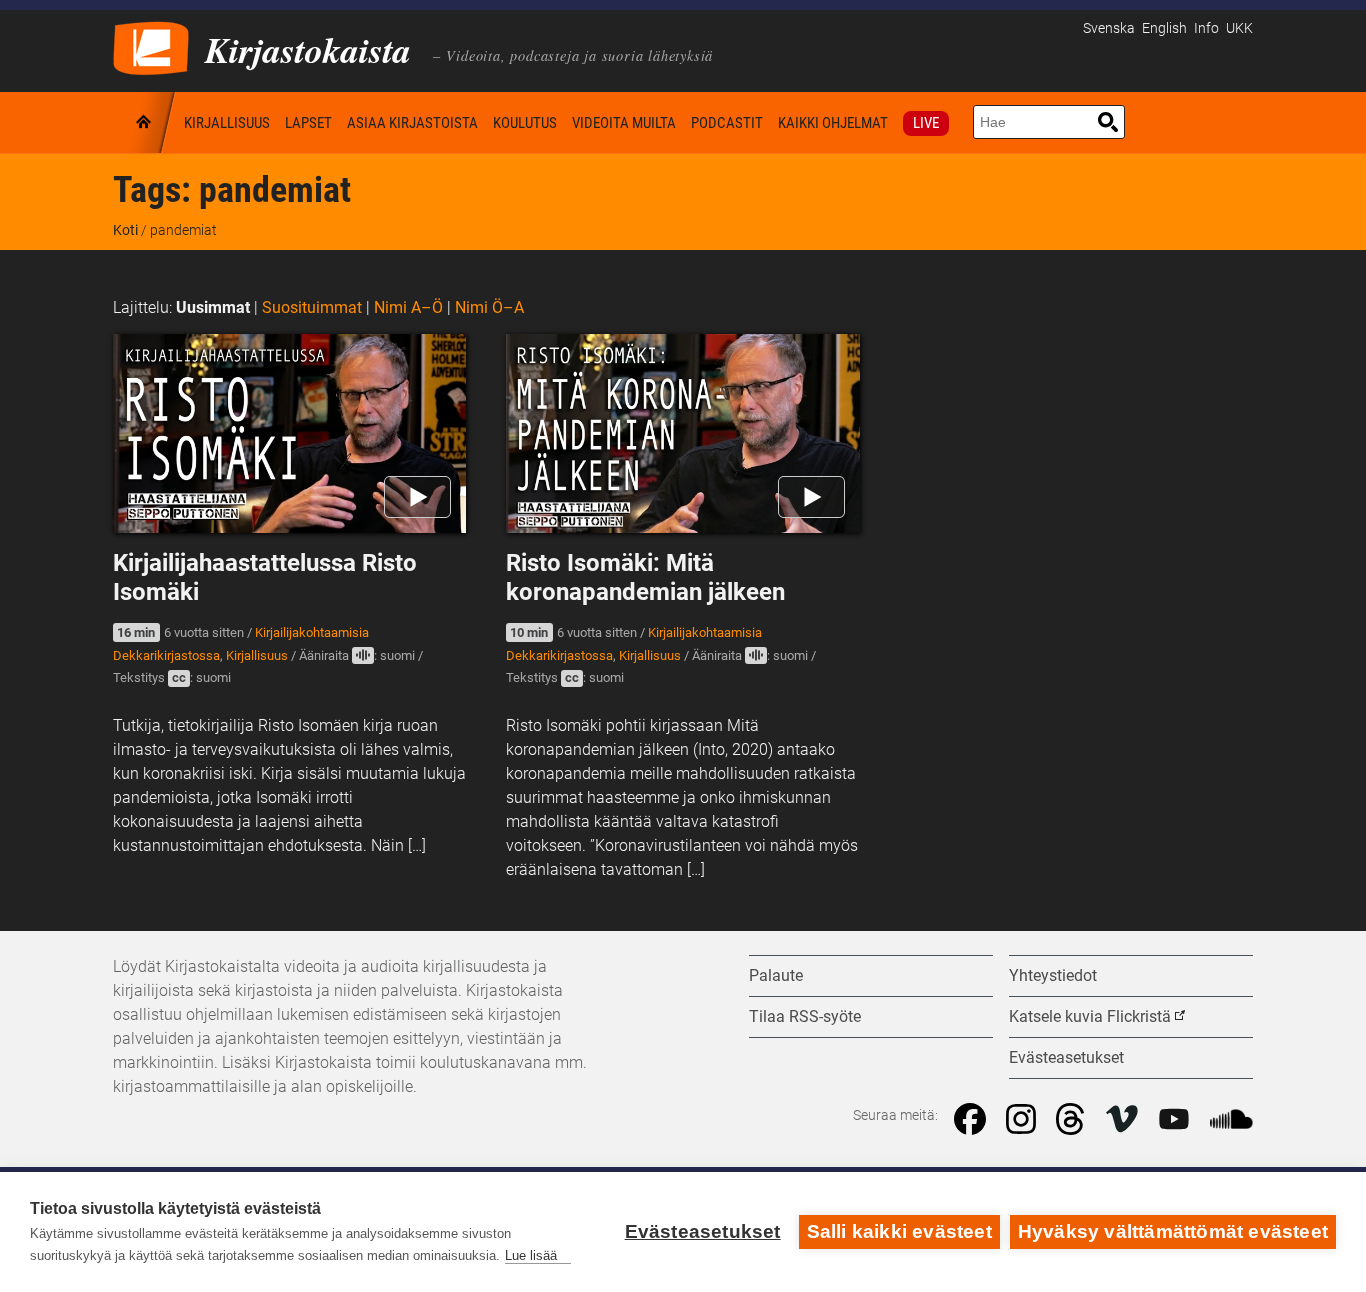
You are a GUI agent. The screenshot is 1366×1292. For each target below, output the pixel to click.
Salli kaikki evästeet (899, 1231)
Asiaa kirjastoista (412, 123)
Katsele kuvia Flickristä (1090, 1016)
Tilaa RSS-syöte (805, 1016)
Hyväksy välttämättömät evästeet (1173, 1231)
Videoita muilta (624, 123)
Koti (145, 122)
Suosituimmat (312, 307)
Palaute (776, 975)
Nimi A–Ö (408, 307)
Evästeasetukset (703, 1231)
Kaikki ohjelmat (833, 123)
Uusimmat (213, 307)
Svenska (1109, 28)
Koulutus (525, 123)
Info (1206, 28)
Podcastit (727, 123)
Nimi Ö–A (489, 307)
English (1164, 28)
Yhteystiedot (1053, 975)
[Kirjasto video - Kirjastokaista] (151, 46)
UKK (1239, 28)
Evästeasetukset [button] (1066, 1057)
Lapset (308, 123)
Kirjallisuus (227, 123)
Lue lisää (531, 1255)
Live (926, 123)
